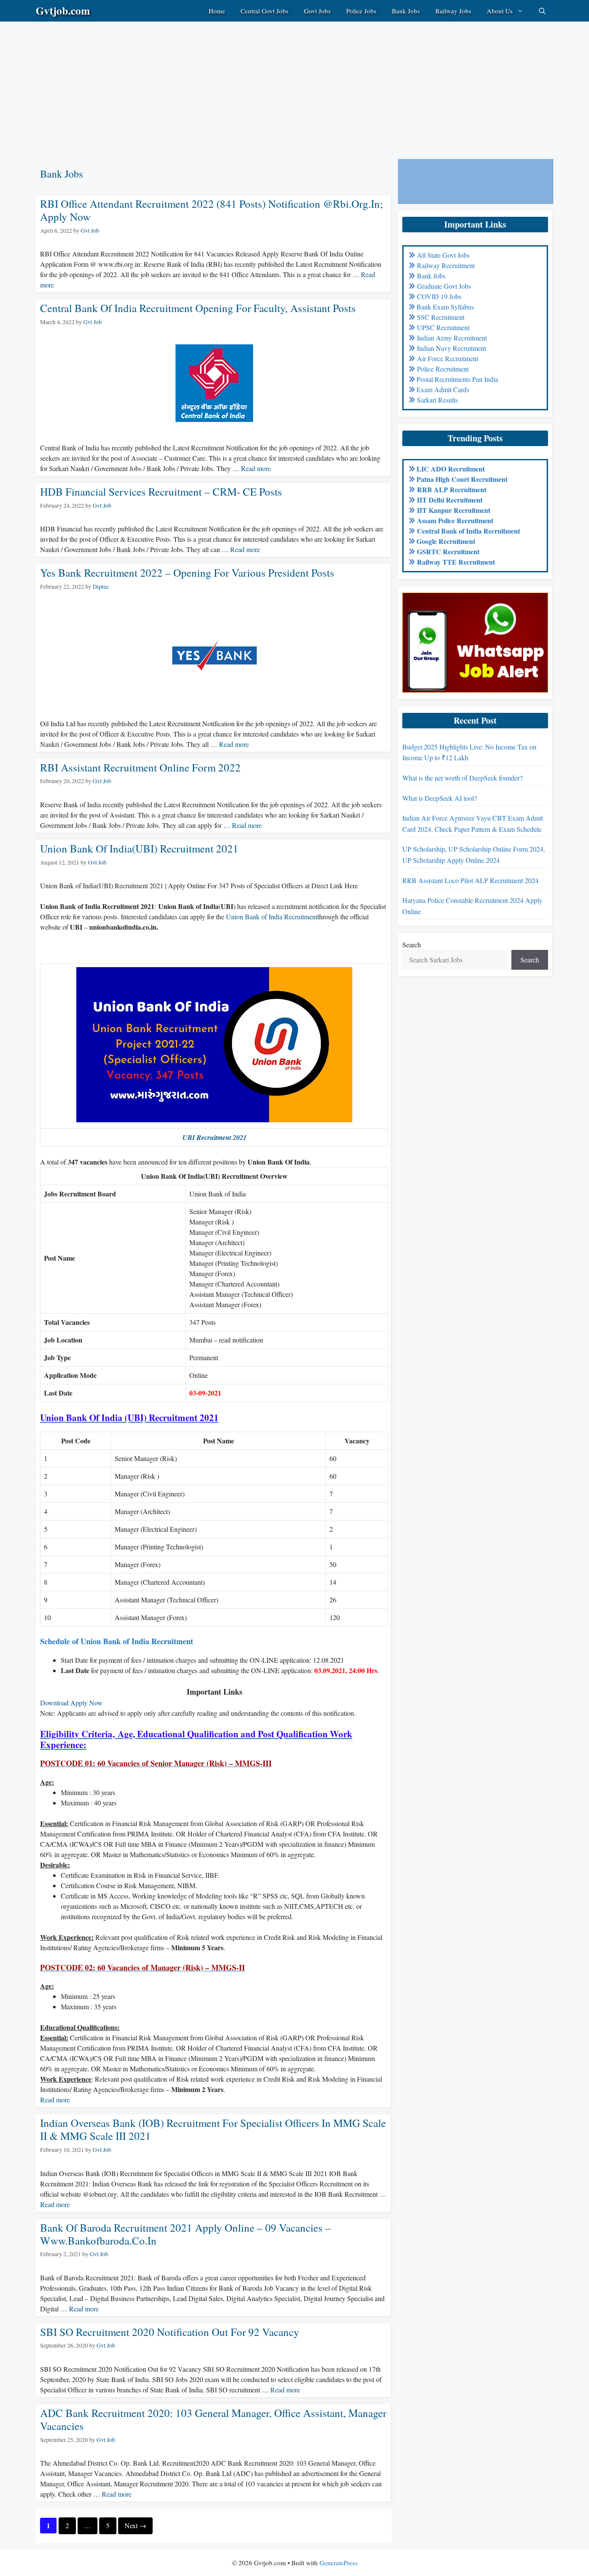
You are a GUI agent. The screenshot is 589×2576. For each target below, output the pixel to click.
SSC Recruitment (441, 317)
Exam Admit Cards (443, 389)
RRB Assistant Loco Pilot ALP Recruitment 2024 (470, 880)
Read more (256, 468)
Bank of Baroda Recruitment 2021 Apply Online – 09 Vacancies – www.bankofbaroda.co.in (185, 2234)
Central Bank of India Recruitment (468, 531)
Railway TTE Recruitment (456, 562)
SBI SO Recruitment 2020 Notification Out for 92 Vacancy (170, 2332)
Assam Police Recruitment (455, 520)
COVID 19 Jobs (439, 296)
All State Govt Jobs (443, 255)
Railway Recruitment (446, 265)
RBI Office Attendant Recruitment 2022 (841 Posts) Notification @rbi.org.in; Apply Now (211, 210)
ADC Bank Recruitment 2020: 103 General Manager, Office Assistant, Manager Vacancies (213, 2419)
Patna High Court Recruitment (462, 479)
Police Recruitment (443, 369)
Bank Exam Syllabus (445, 307)
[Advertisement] (259, 82)
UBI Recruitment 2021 (215, 1137)
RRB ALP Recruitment (452, 489)
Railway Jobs (453, 11)
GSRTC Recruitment (448, 551)
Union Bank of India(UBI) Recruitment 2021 (139, 848)
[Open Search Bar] (542, 11)
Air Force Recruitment (448, 358)
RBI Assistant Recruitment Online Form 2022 (140, 767)
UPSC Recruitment (443, 327)
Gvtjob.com (63, 11)
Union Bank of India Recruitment (272, 916)
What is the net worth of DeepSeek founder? (462, 778)
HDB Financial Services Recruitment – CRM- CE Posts (161, 492)
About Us (500, 11)
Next (135, 2525)
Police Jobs (361, 11)
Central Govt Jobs (265, 11)
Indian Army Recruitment (452, 338)
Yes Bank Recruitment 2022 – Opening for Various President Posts (187, 573)
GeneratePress (338, 2563)
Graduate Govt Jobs (444, 286)
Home (217, 11)
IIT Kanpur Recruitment (454, 510)
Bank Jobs (406, 11)
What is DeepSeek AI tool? (440, 798)
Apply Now (86, 1703)
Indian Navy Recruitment (451, 348)
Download (54, 1703)
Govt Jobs (317, 11)
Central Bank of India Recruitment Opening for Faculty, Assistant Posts (198, 308)
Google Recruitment (446, 541)
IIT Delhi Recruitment (450, 500)
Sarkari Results (437, 400)
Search (412, 945)
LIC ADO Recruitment (451, 469)
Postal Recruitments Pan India (457, 379)
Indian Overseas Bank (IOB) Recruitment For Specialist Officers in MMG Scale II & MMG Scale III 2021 (213, 2129)
